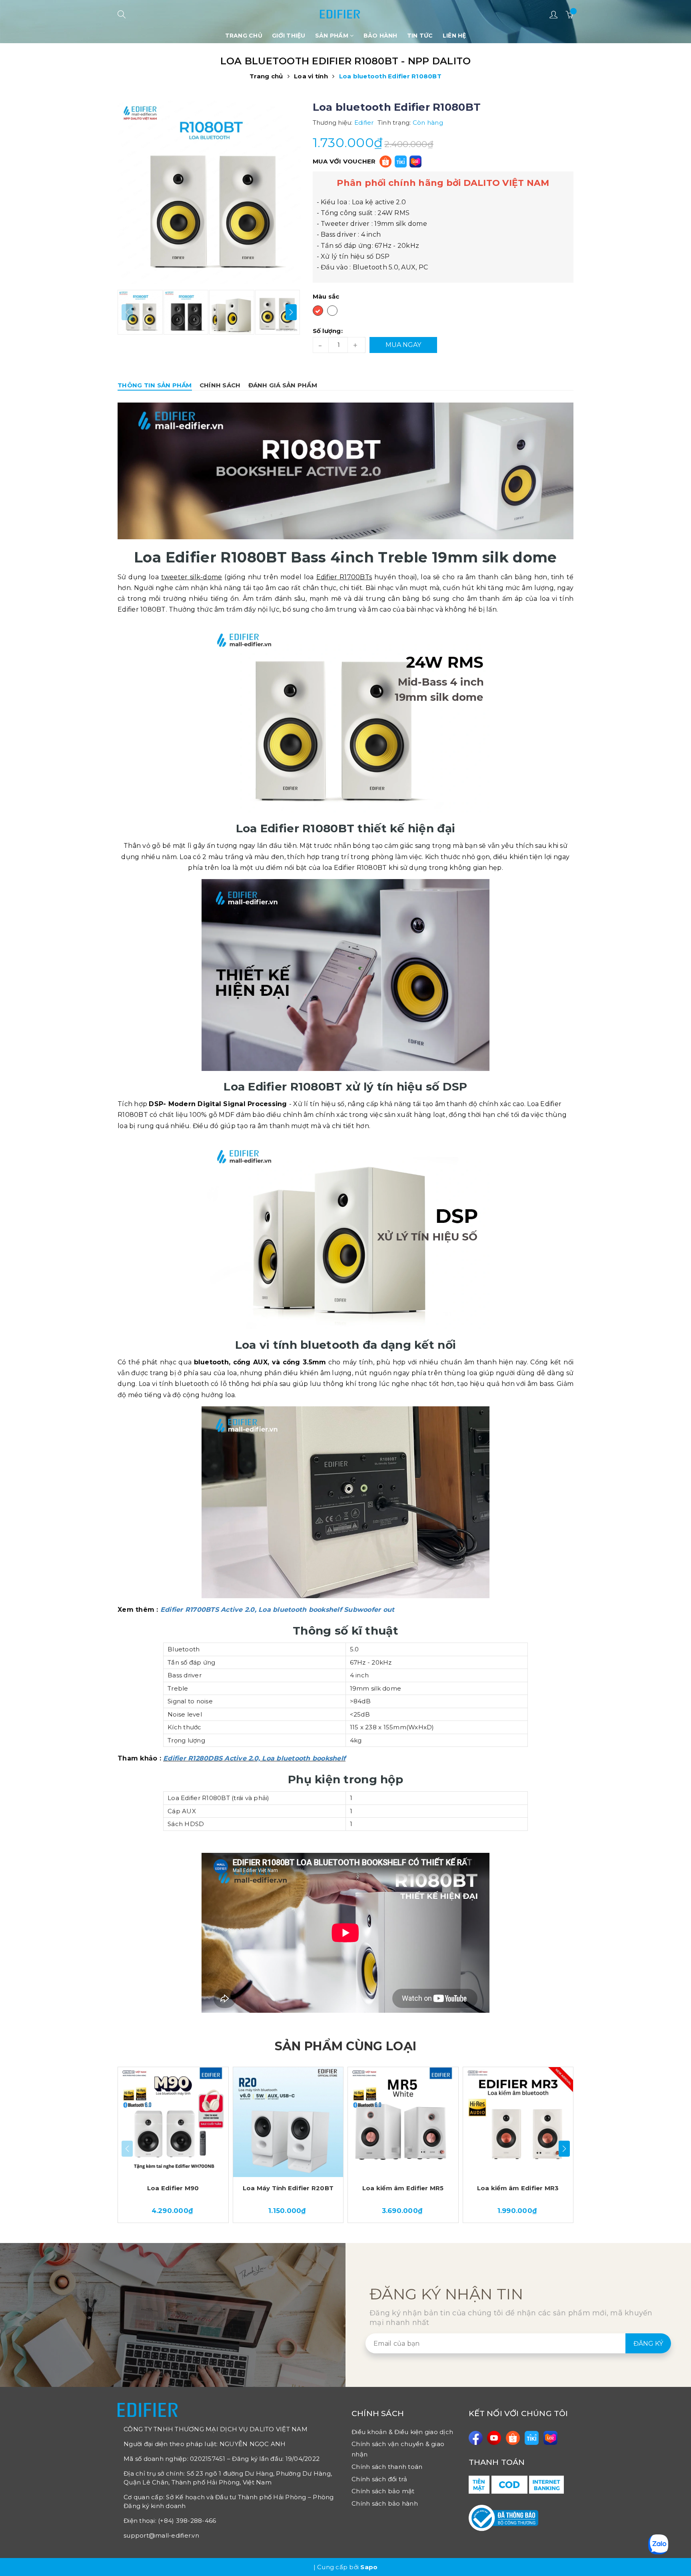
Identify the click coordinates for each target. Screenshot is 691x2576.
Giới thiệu (289, 36)
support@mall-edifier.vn (161, 2535)
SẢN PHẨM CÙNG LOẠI (345, 2046)
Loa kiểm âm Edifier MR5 (403, 2188)
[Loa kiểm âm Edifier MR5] (403, 2122)
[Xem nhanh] (225, 2078)
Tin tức (420, 36)
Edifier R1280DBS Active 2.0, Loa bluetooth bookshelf (254, 1758)
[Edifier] (340, 11)
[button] (291, 312)
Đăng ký (648, 2344)
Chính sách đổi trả (379, 2479)
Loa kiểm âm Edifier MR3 (518, 2188)
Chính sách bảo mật (383, 2491)
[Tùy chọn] (226, 2093)
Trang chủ (244, 36)
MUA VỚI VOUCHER (344, 161)
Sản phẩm (333, 36)
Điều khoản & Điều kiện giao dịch (402, 2432)
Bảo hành (380, 36)
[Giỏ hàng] (569, 14)
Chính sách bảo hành (385, 2503)
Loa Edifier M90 (173, 2188)
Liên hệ (454, 36)
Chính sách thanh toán (387, 2467)
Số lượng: (328, 331)
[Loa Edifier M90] (173, 2122)
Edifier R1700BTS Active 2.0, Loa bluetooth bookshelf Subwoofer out (278, 1610)
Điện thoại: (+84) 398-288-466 (170, 2521)
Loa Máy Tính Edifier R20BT (288, 2188)
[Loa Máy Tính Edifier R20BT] (288, 2122)
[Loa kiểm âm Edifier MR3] (518, 2122)
